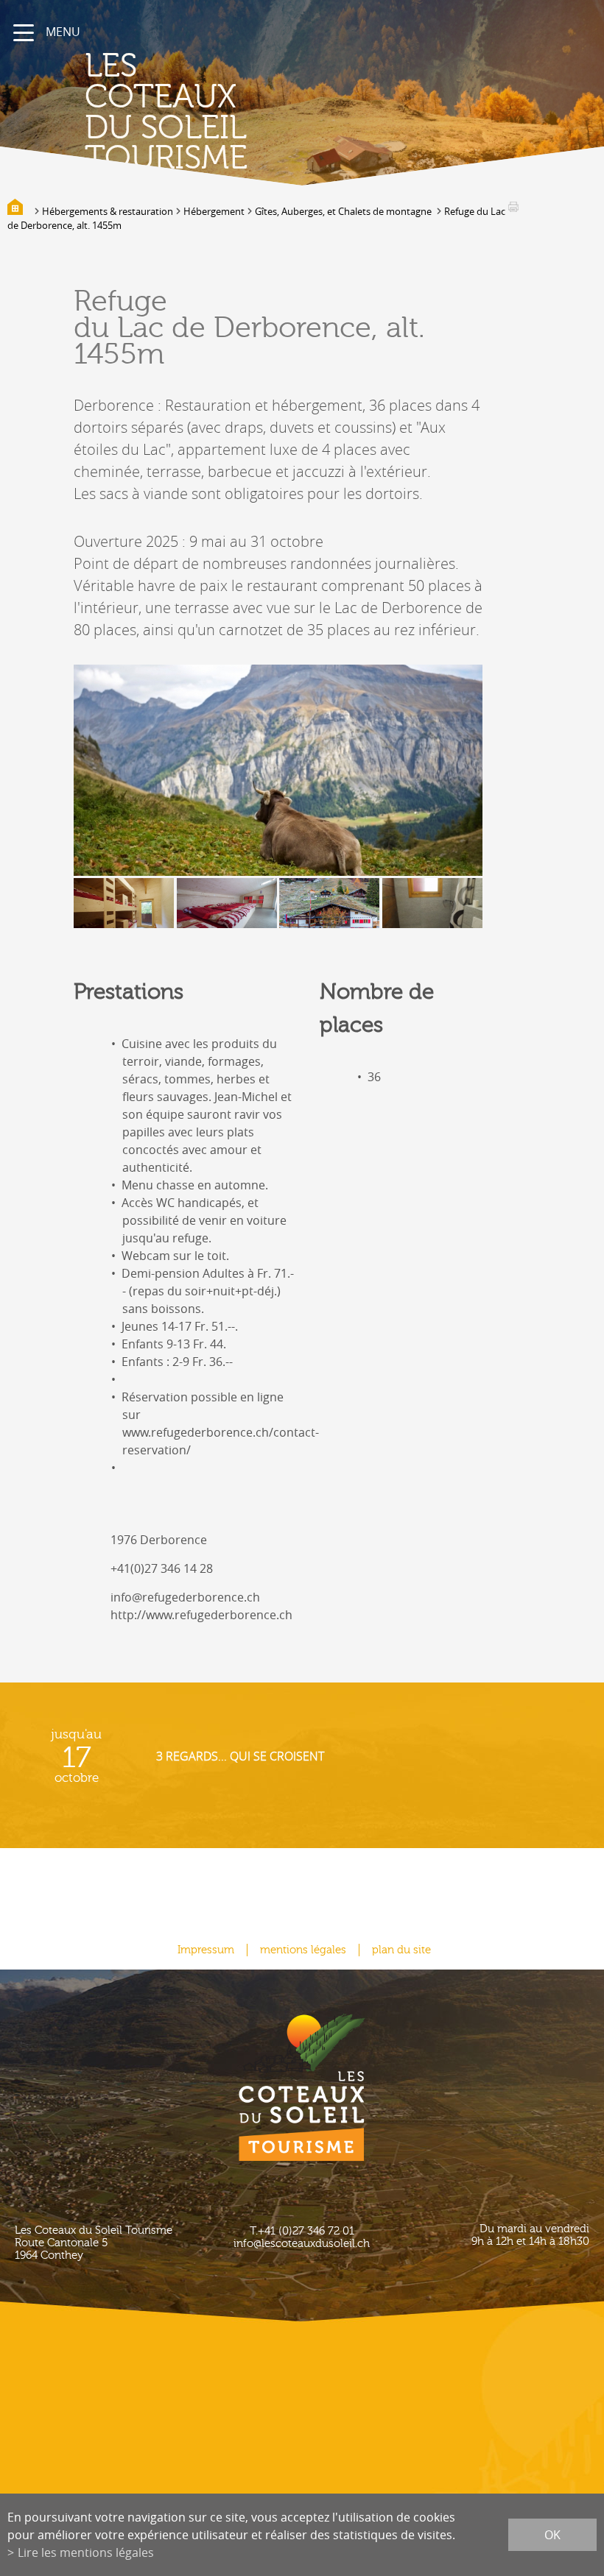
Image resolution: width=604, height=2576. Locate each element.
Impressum (206, 1950)
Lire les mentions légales (86, 2552)
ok (552, 2535)
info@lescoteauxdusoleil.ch (302, 2244)
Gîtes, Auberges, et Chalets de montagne (344, 211)
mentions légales (303, 1950)
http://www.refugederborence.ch (201, 1615)
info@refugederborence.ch (185, 1597)
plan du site (401, 1950)
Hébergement (214, 211)
